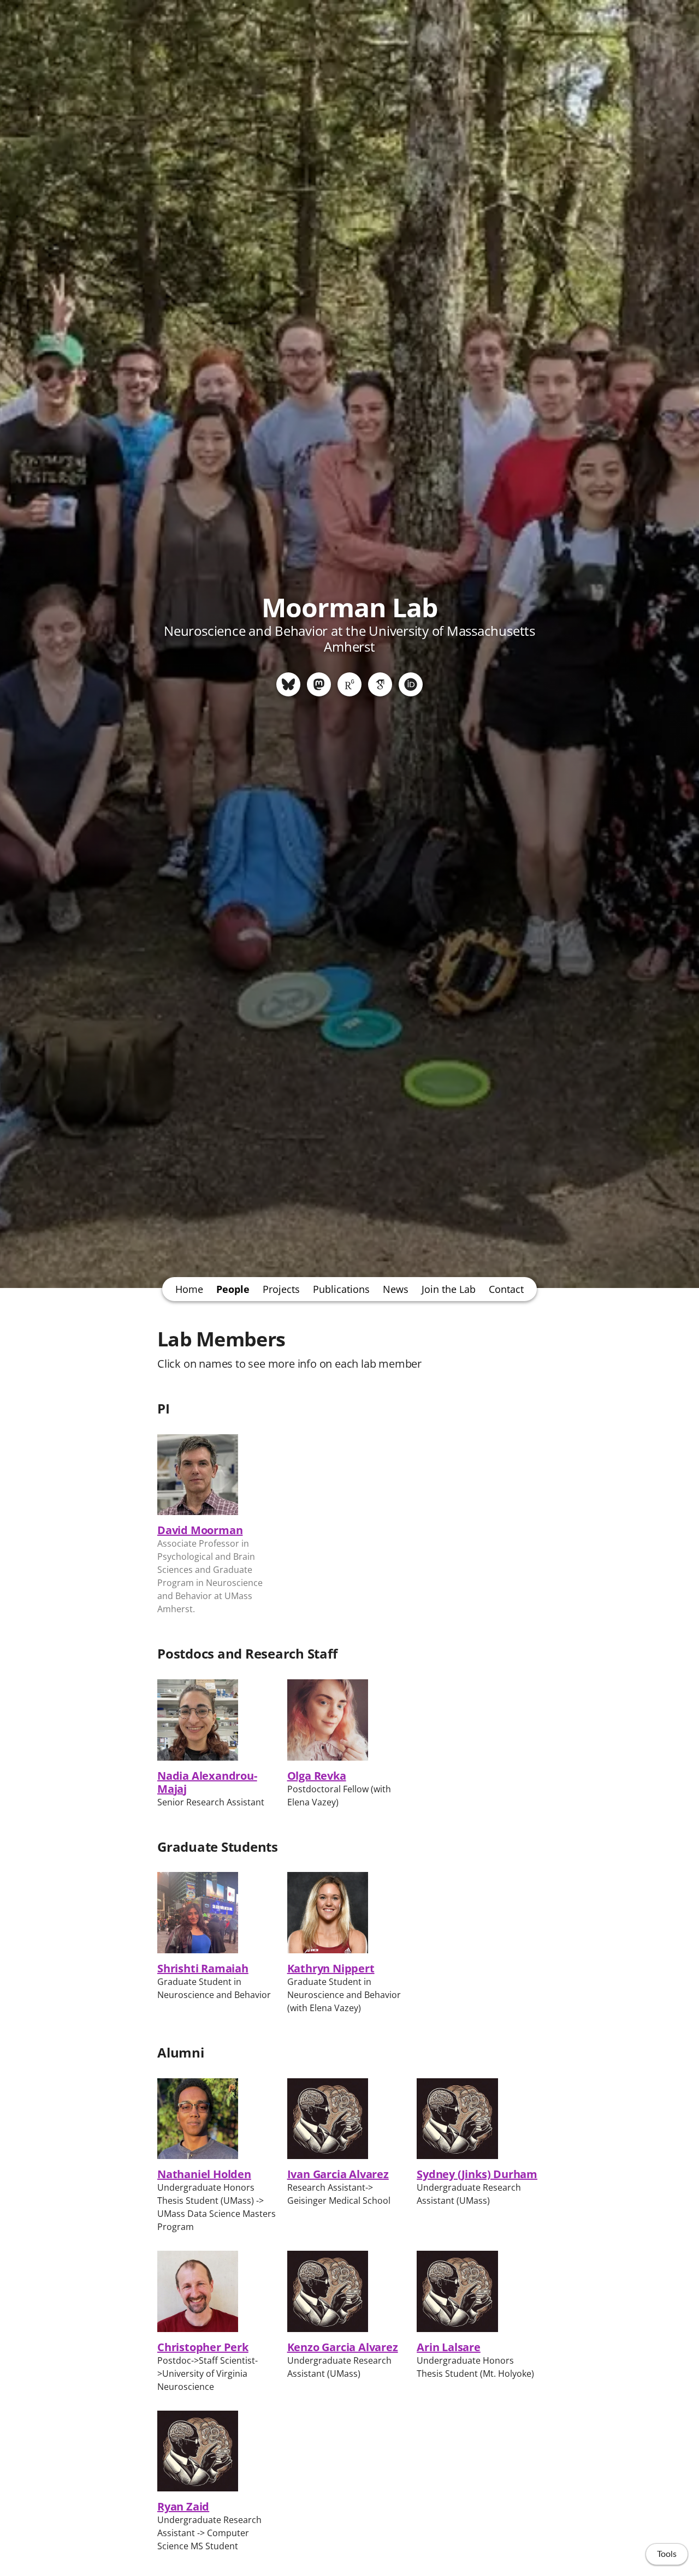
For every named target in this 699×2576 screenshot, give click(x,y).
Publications (341, 1289)
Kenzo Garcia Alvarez (343, 2347)
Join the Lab (449, 1289)
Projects (281, 1289)
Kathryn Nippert (331, 1968)
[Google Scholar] (380, 684)
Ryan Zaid (183, 2506)
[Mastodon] (319, 684)
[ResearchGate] (349, 684)
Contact (506, 1289)
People (233, 1289)
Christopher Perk (203, 2347)
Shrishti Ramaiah (203, 1968)
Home (189, 1289)
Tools (667, 2554)
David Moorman (200, 1530)
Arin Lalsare (449, 2347)
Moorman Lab (349, 607)
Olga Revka (317, 1776)
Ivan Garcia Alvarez (338, 2174)
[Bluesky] (288, 684)
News (396, 1289)
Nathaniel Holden (204, 2174)
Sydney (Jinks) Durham (477, 2174)
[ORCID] (411, 684)
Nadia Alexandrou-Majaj (207, 1782)
